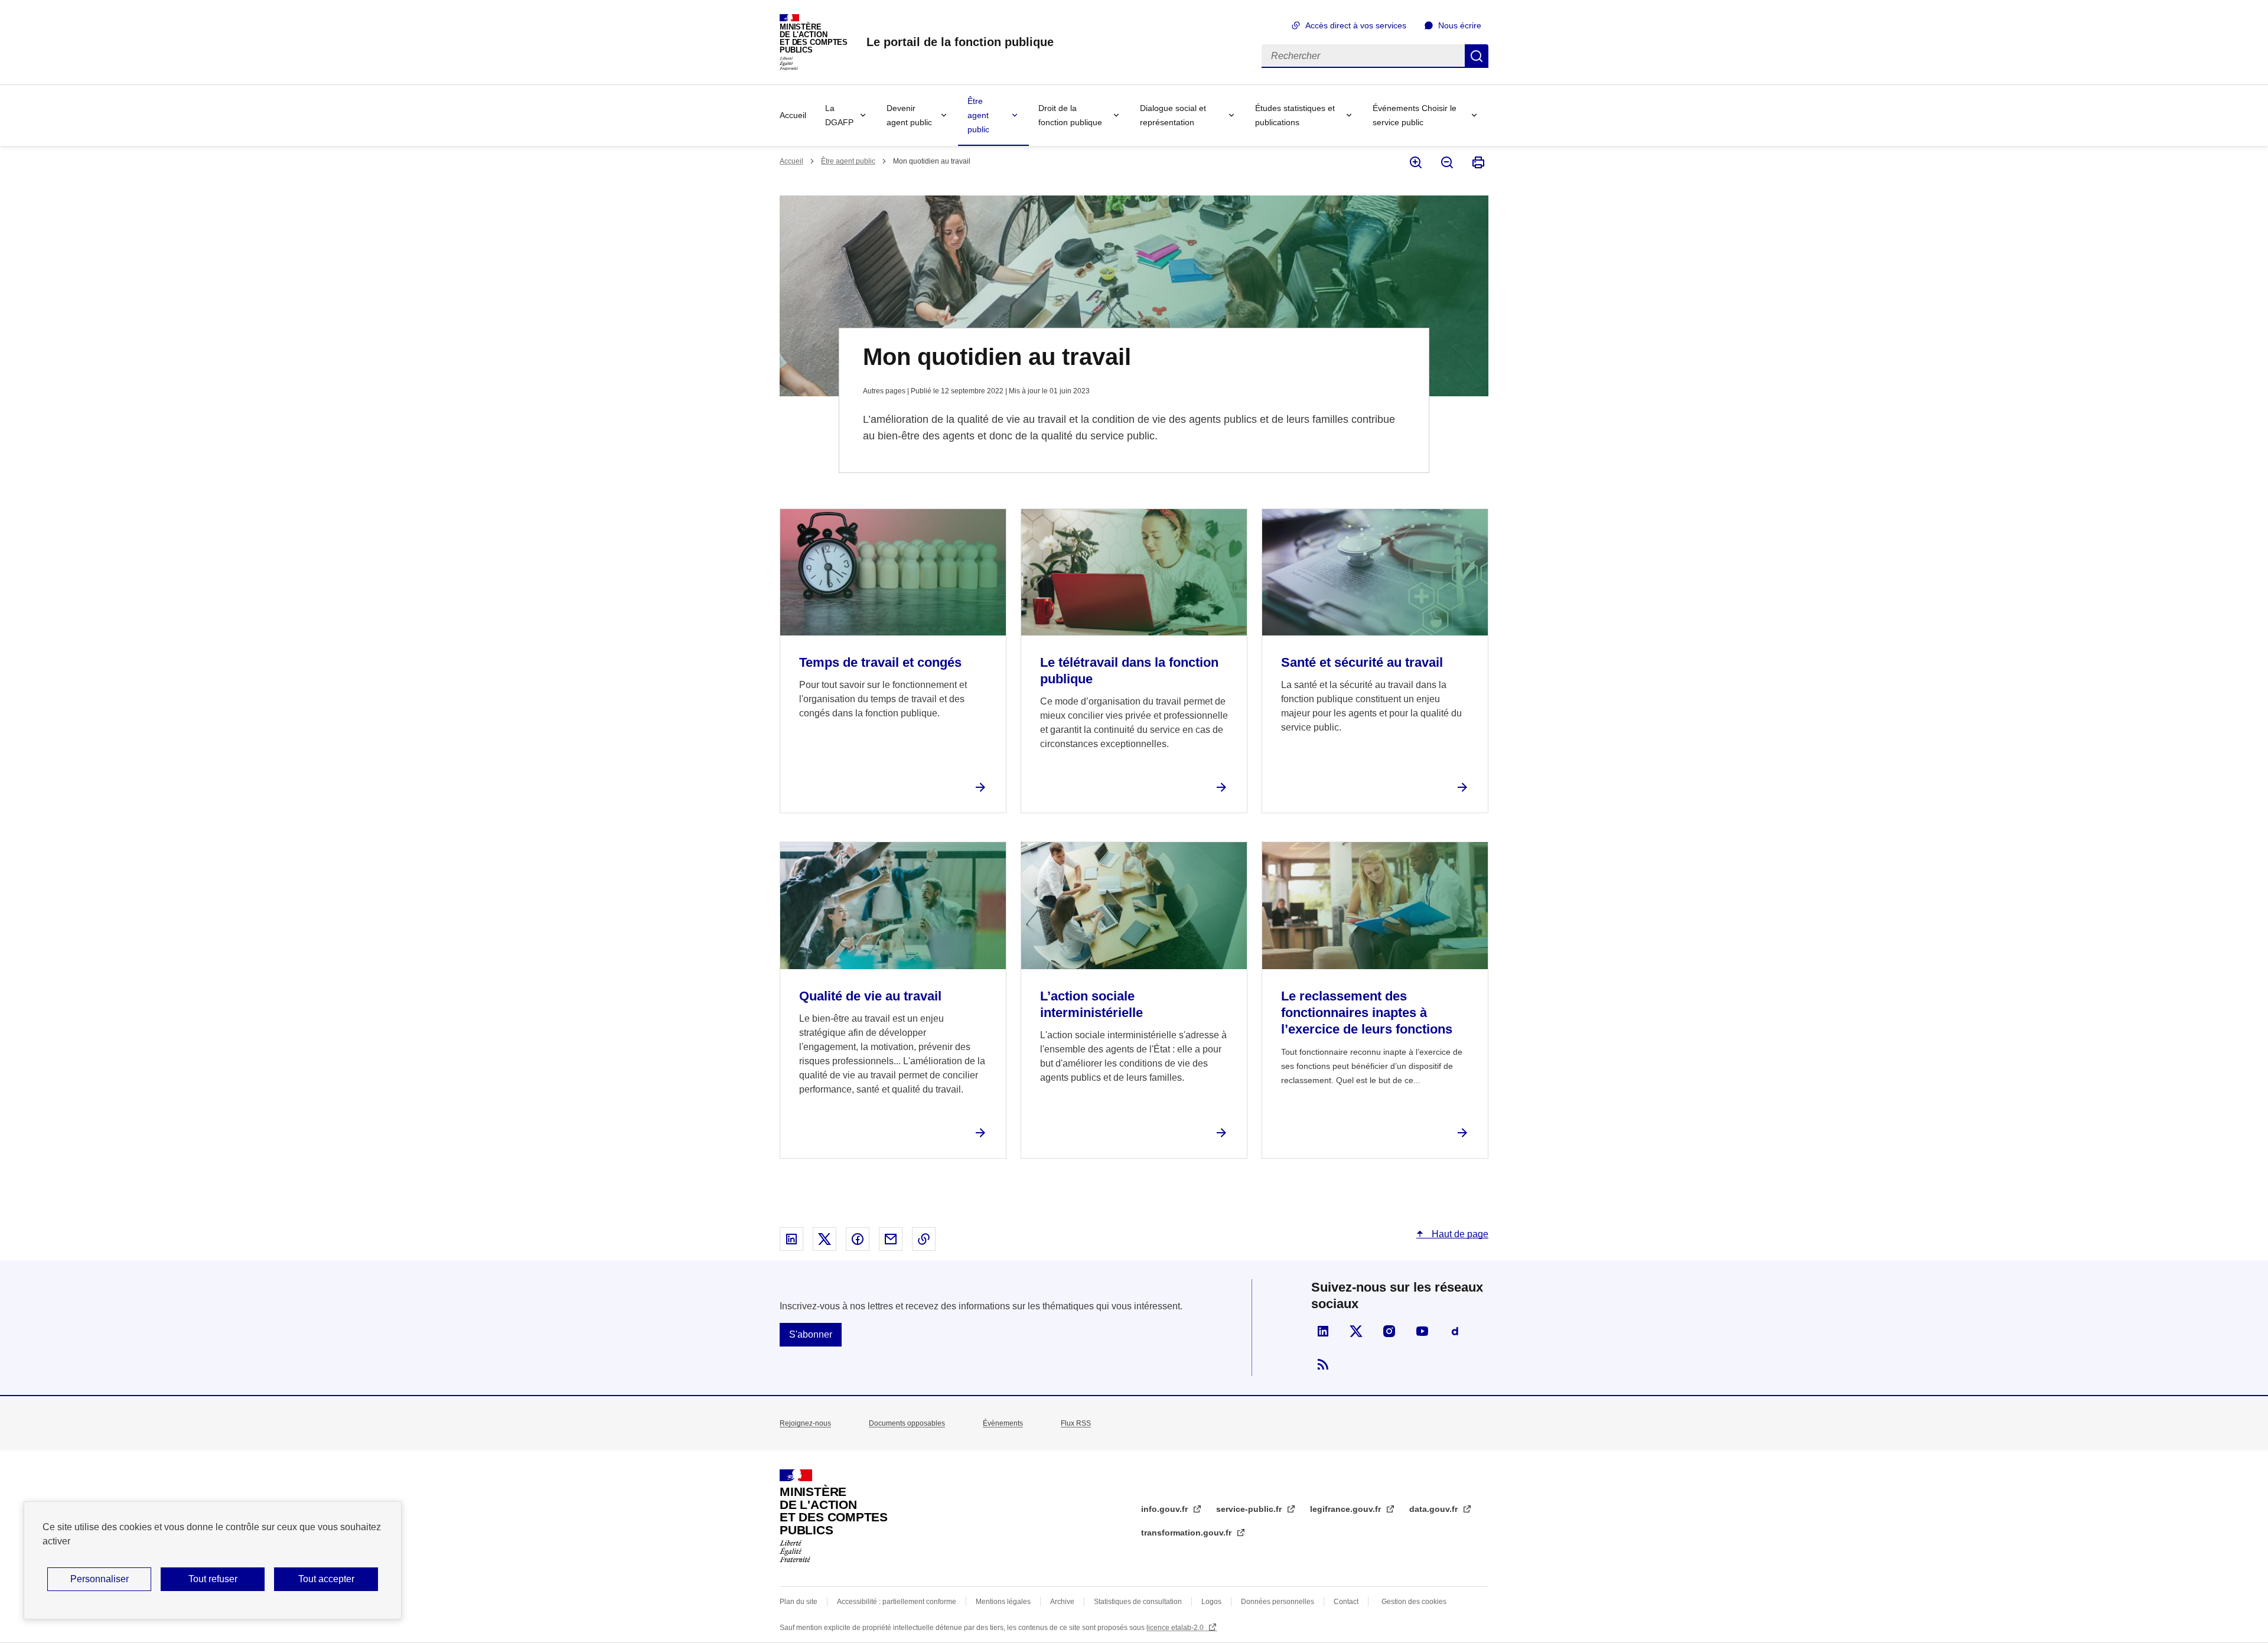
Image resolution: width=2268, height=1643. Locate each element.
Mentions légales (1003, 1602)
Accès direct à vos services (1356, 25)
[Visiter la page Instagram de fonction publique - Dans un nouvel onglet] (1389, 1331)
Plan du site (799, 1602)
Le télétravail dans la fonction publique (1129, 671)
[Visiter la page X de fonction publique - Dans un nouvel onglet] (1356, 1331)
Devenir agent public (909, 115)
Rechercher (1477, 56)
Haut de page (1459, 1234)
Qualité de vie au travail (870, 996)
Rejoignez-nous (805, 1423)
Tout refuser (213, 1579)
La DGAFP (839, 115)
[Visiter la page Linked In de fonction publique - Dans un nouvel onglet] (1323, 1331)
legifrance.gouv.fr (1347, 1509)
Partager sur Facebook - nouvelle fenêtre (858, 1239)
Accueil (793, 115)
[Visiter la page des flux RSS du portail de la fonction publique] (1323, 1364)
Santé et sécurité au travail (1362, 662)
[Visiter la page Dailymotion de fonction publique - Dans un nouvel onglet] (1455, 1331)
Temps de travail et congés (880, 662)
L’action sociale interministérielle (1091, 1004)
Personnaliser (100, 1579)
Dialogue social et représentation (1173, 115)
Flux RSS (1076, 1423)
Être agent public (978, 115)
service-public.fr (1250, 1509)
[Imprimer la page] (1477, 162)
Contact (1346, 1602)
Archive (1062, 1602)
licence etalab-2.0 (1176, 1628)
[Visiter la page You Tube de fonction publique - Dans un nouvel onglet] (1422, 1331)
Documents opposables (907, 1423)
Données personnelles (1278, 1602)
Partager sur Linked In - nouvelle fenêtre (791, 1239)
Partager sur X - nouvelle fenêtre (825, 1239)
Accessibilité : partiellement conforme (897, 1602)
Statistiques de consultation (1138, 1602)
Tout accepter (326, 1579)
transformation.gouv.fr (1187, 1533)
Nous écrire (1460, 25)
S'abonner (811, 1334)
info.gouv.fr (1166, 1509)
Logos (1211, 1602)
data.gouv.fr (1435, 1509)
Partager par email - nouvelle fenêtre (891, 1239)
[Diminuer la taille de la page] (1446, 162)
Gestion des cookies (1414, 1602)
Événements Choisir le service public (1415, 115)
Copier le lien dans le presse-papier (924, 1239)
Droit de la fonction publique (1070, 115)
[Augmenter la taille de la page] (1415, 162)
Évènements (1003, 1423)
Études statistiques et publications (1295, 115)
